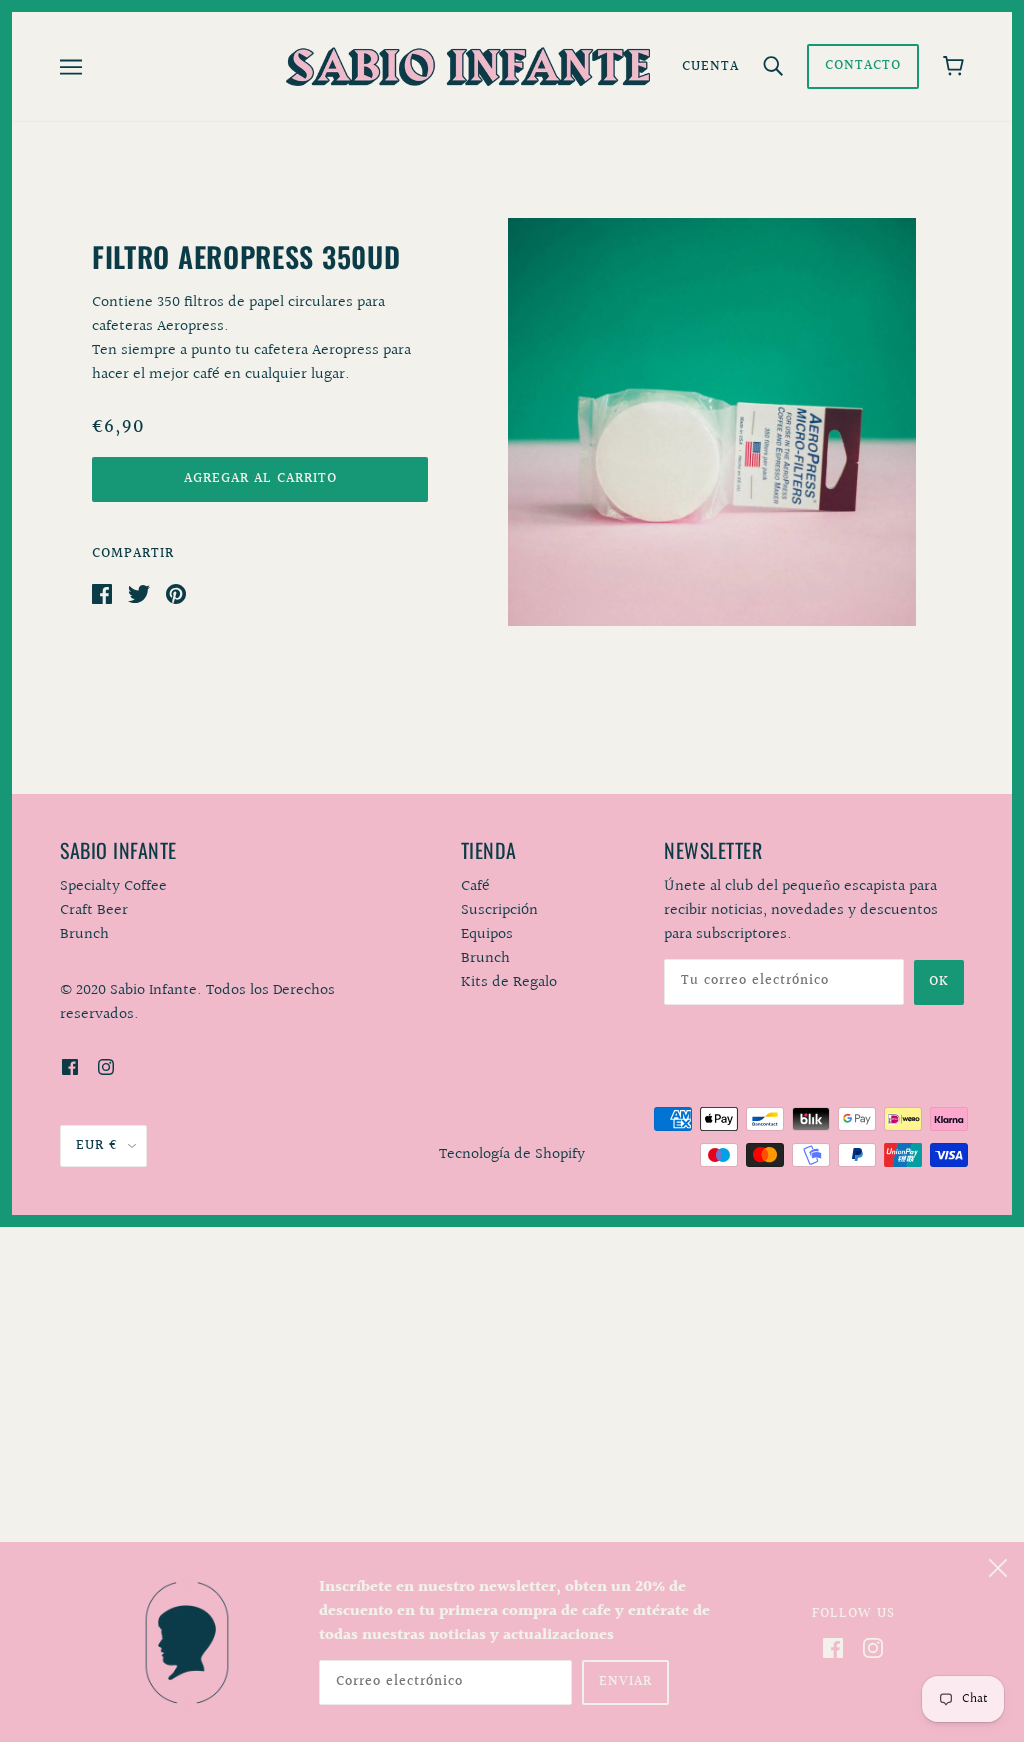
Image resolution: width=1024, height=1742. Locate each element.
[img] (70, 1067)
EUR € (97, 1146)
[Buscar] (773, 67)
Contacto (863, 66)
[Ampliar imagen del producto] (712, 422)
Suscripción (499, 910)
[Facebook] (833, 1648)
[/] (467, 66)
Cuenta (710, 67)
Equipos (487, 934)
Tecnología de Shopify (512, 1154)
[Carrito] (953, 66)
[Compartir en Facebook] (102, 593)
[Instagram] (873, 1648)
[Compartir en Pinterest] (176, 593)
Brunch (485, 958)
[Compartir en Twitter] (139, 593)
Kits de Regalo (509, 982)
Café (475, 886)
